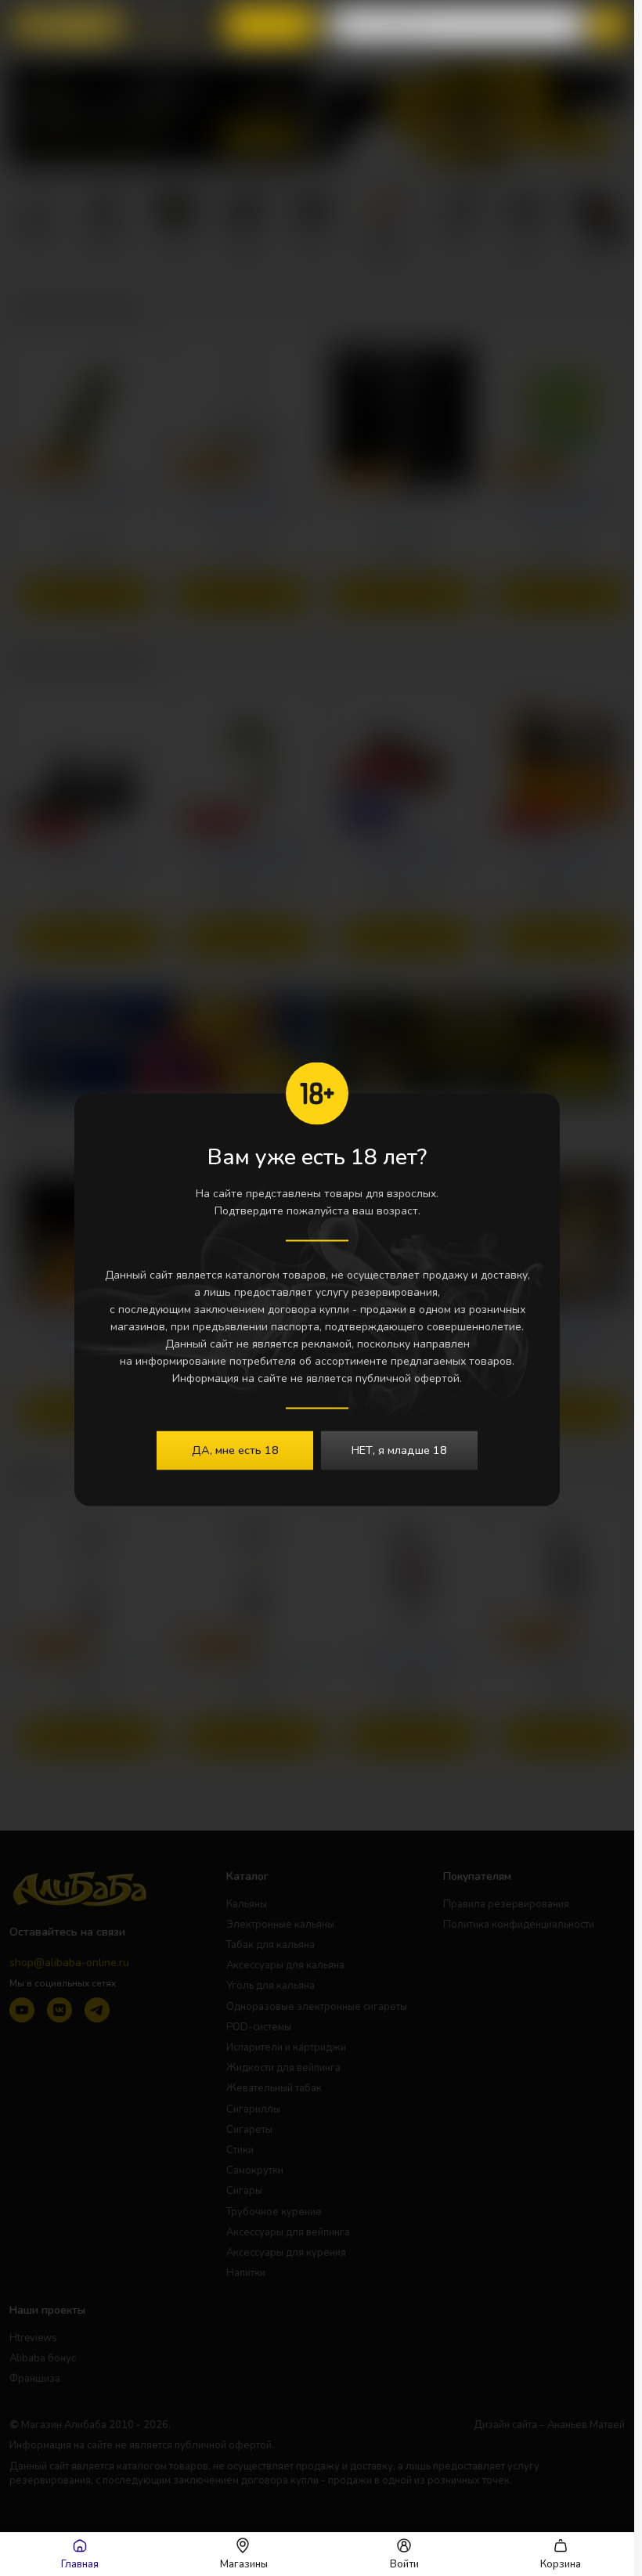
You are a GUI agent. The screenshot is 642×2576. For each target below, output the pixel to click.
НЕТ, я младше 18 (399, 1450)
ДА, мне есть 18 (235, 1450)
